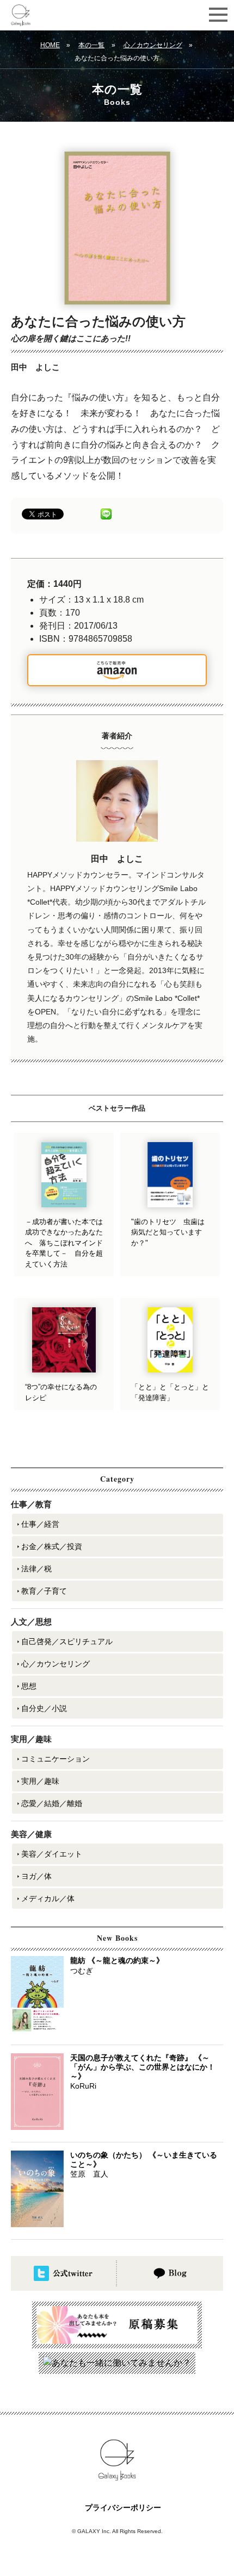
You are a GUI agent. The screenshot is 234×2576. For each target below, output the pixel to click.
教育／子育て (44, 1591)
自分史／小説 (44, 1708)
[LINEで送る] (106, 513)
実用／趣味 (40, 1781)
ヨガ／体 (36, 1876)
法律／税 (36, 1569)
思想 (29, 1686)
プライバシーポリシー (123, 2508)
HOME (50, 45)
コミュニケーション (56, 1759)
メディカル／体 (48, 1898)
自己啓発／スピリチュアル (67, 1641)
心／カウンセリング (153, 45)
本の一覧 (91, 45)
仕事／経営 (40, 1524)
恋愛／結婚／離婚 (52, 1803)
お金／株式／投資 (52, 1546)
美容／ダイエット (52, 1854)
